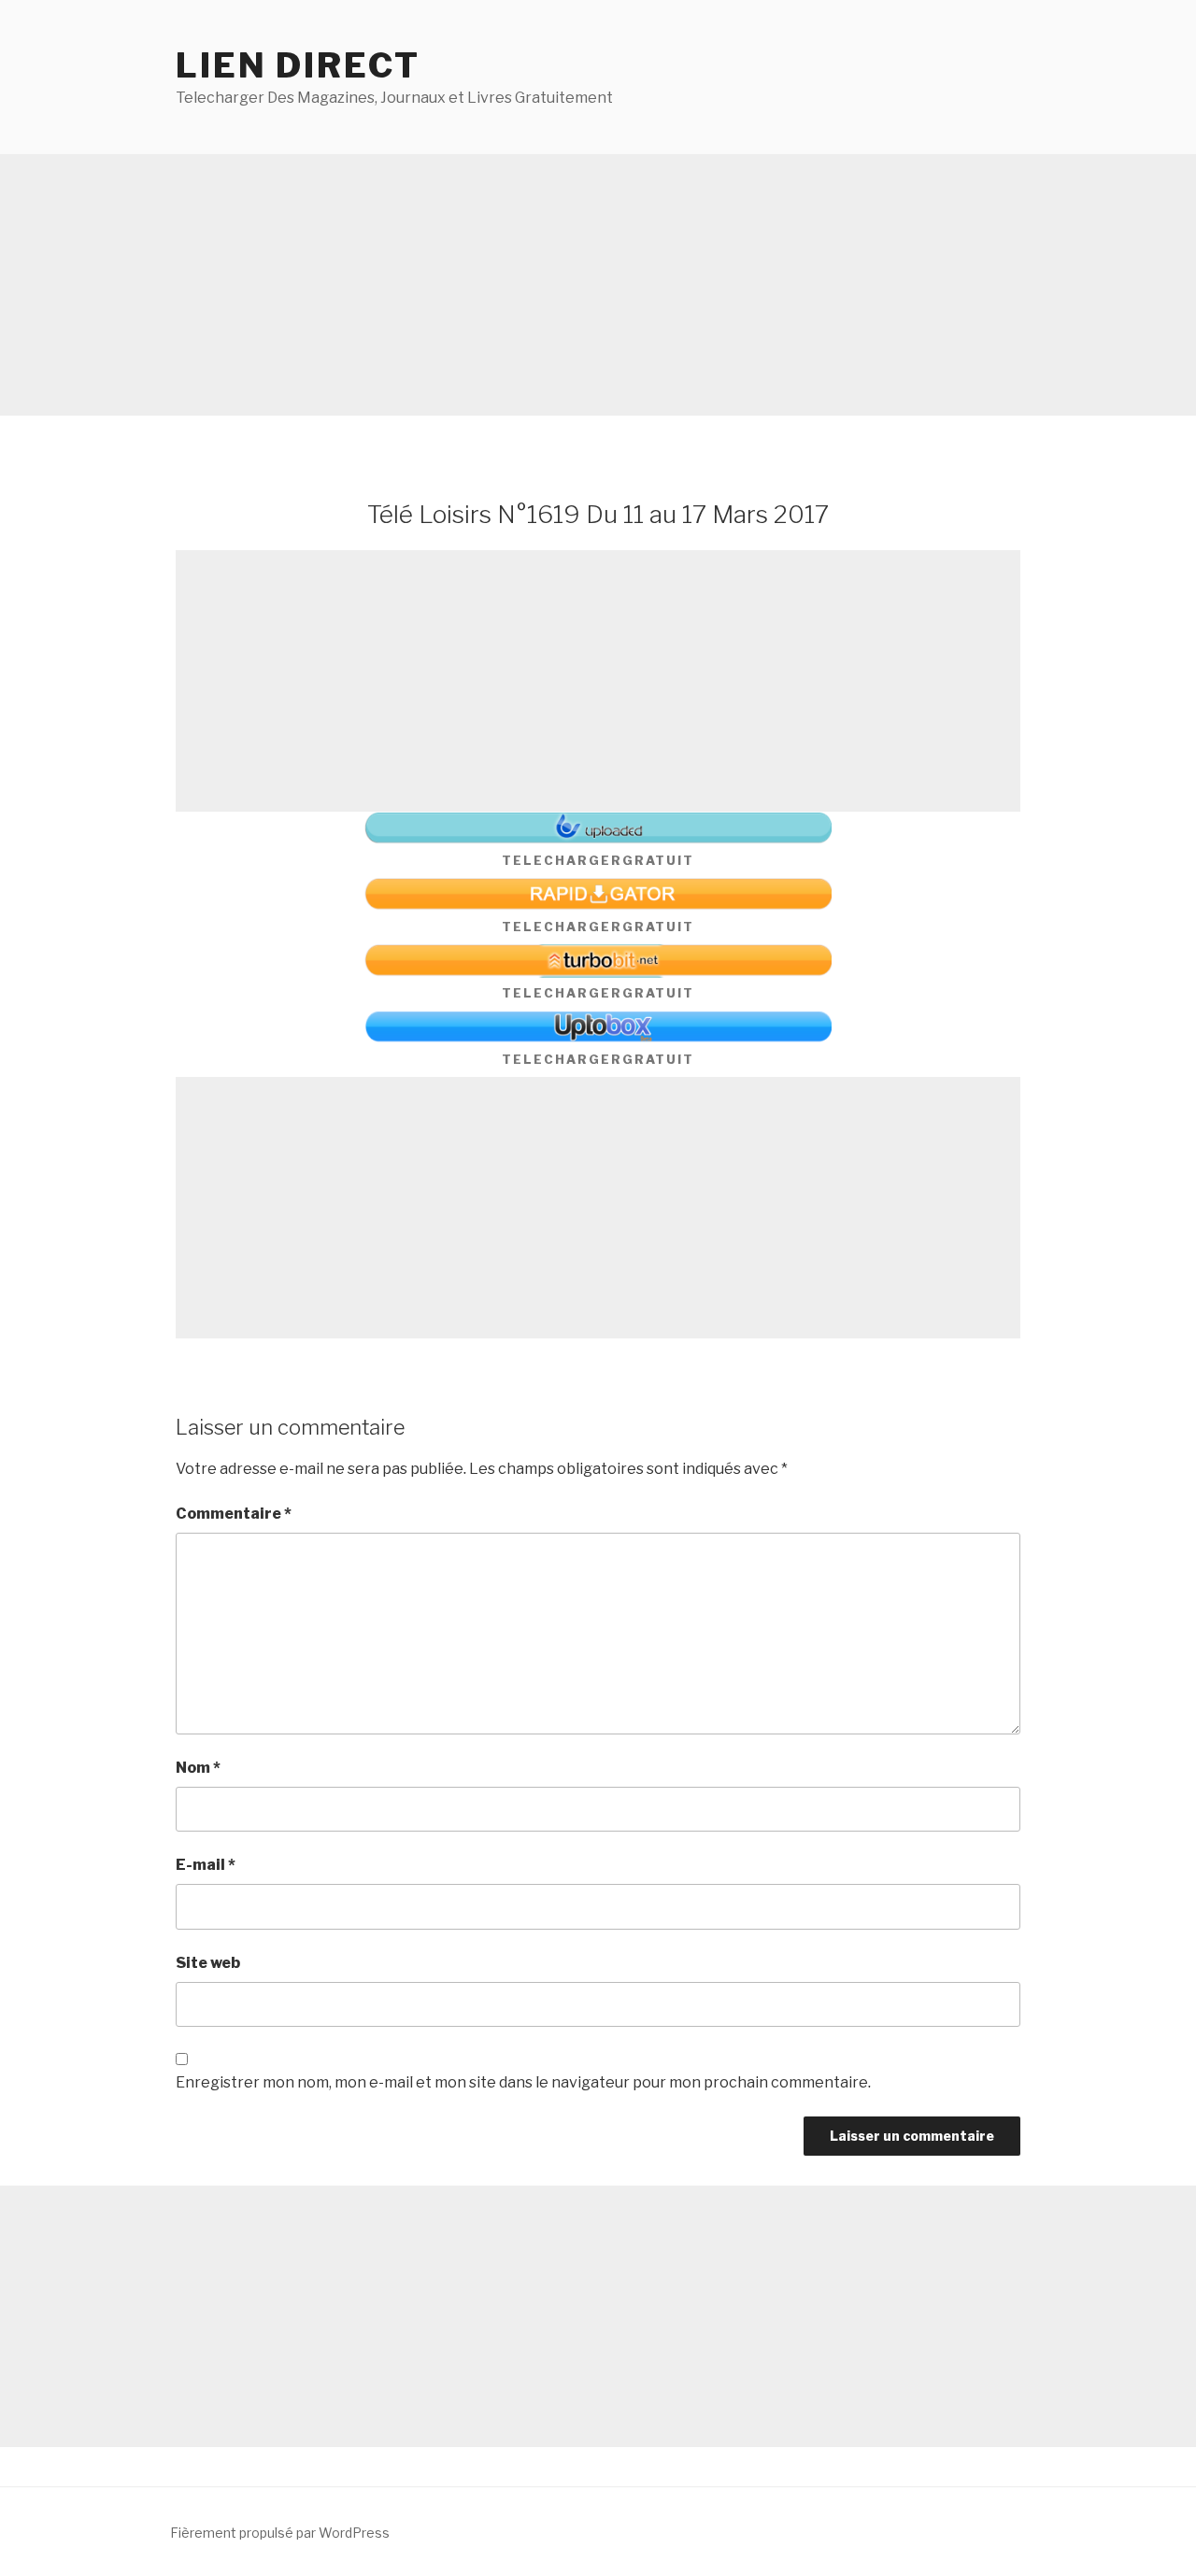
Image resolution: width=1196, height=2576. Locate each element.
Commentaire (234, 1514)
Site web (208, 1963)
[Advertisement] (561, 285)
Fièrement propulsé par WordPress (280, 2533)
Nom (198, 1768)
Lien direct (298, 65)
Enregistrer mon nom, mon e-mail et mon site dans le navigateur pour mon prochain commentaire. (523, 2082)
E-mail (206, 1865)
